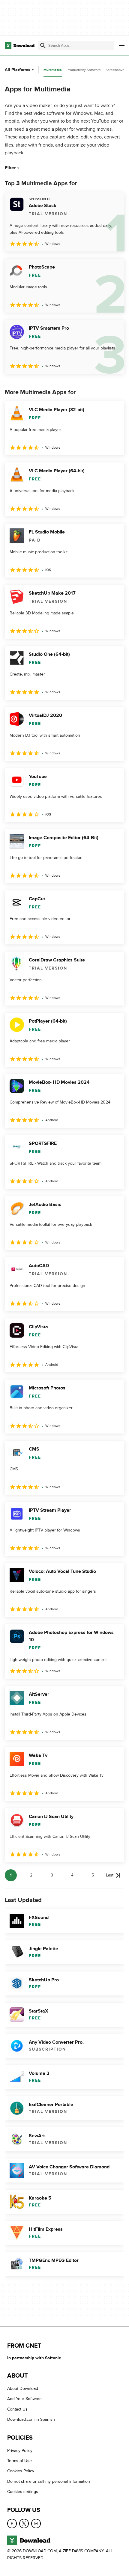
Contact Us (17, 2409)
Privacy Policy (20, 2451)
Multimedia (53, 70)
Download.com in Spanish (31, 2419)
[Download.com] (20, 46)
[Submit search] (43, 46)
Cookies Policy (21, 2471)
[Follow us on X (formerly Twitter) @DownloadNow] (24, 2524)
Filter (10, 168)
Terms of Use (19, 2461)
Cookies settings (23, 2492)
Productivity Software (84, 70)
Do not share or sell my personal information (49, 2481)
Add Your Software (24, 2399)
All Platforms (18, 70)
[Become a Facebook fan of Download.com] (12, 2524)
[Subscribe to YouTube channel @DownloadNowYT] (36, 2524)
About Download (23, 2389)
